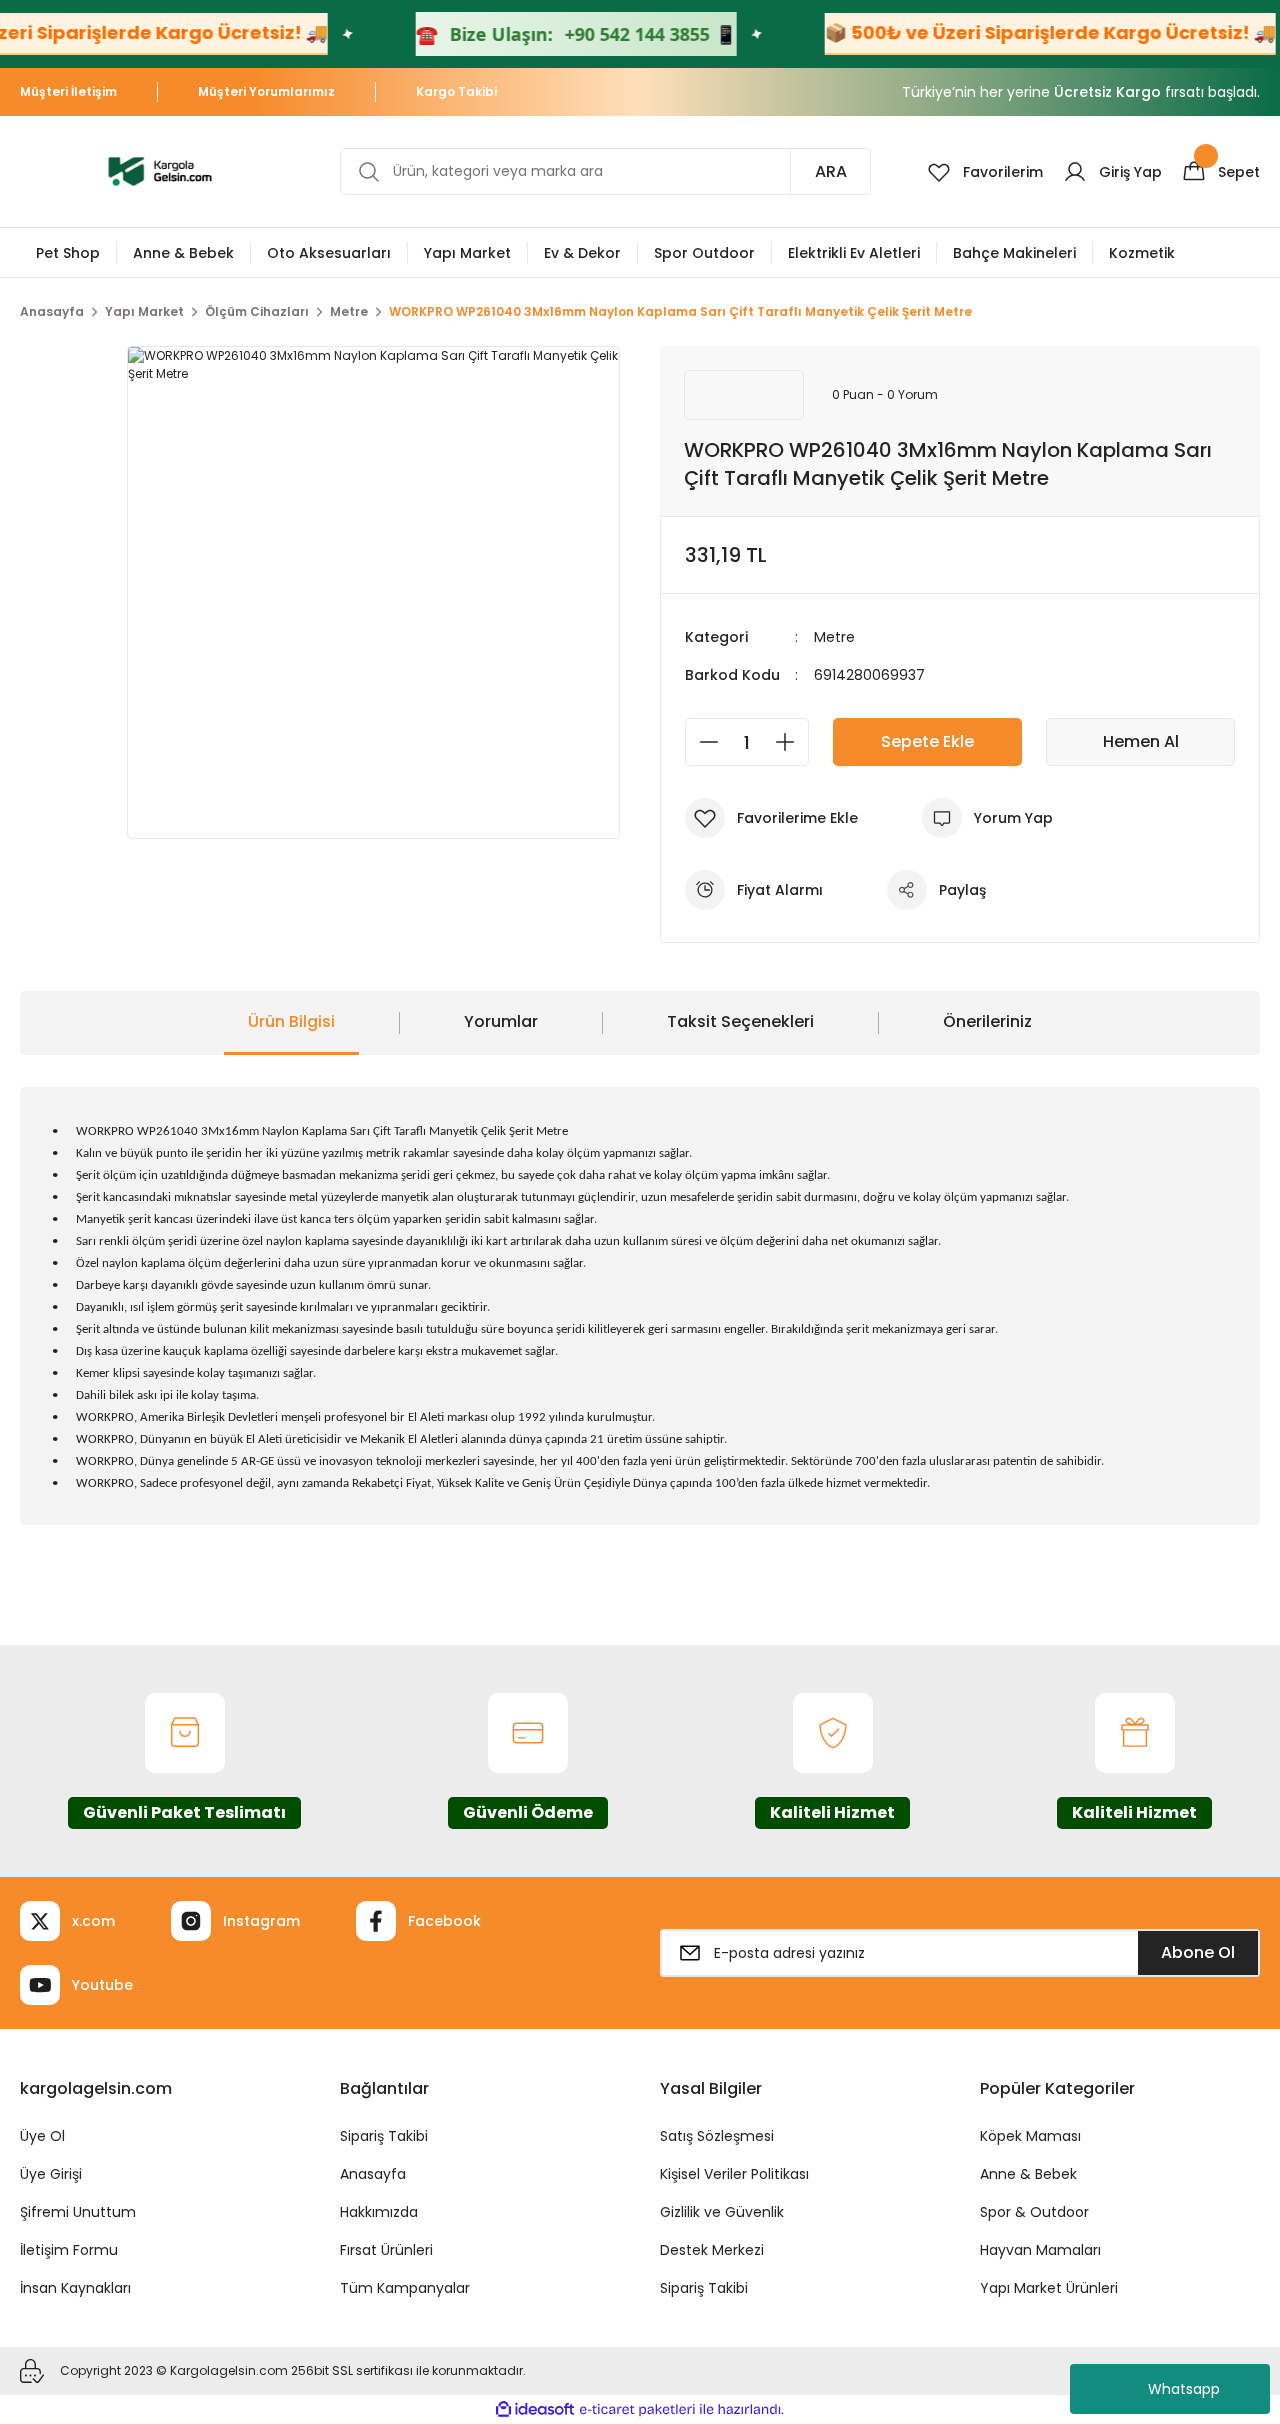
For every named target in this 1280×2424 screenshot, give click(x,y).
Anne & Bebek (1028, 2174)
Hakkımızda (379, 2212)
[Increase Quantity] (791, 742)
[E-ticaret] (637, 2410)
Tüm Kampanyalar (405, 2288)
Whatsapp (1184, 2389)
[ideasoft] (535, 2409)
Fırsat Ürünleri (386, 2250)
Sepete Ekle (927, 741)
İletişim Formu (69, 2250)
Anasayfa (373, 2174)
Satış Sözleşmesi (717, 2136)
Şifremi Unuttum (78, 2212)
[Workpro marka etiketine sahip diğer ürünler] (744, 395)
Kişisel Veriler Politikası (734, 2174)
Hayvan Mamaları (1040, 2250)
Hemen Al (1141, 741)
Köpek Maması (1030, 2136)
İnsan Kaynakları (75, 2288)
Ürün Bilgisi (291, 1021)
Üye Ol (42, 2136)
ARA (831, 171)
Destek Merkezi (712, 2250)
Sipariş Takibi (384, 2136)
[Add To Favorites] (771, 818)
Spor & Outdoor (1034, 2212)
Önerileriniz (987, 1021)
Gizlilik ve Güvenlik (722, 2212)
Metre (834, 637)
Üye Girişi (51, 2174)
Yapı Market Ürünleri (1049, 2288)
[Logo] (160, 170)
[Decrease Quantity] (703, 742)
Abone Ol (1198, 1952)
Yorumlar (501, 1021)
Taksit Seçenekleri (740, 1021)
